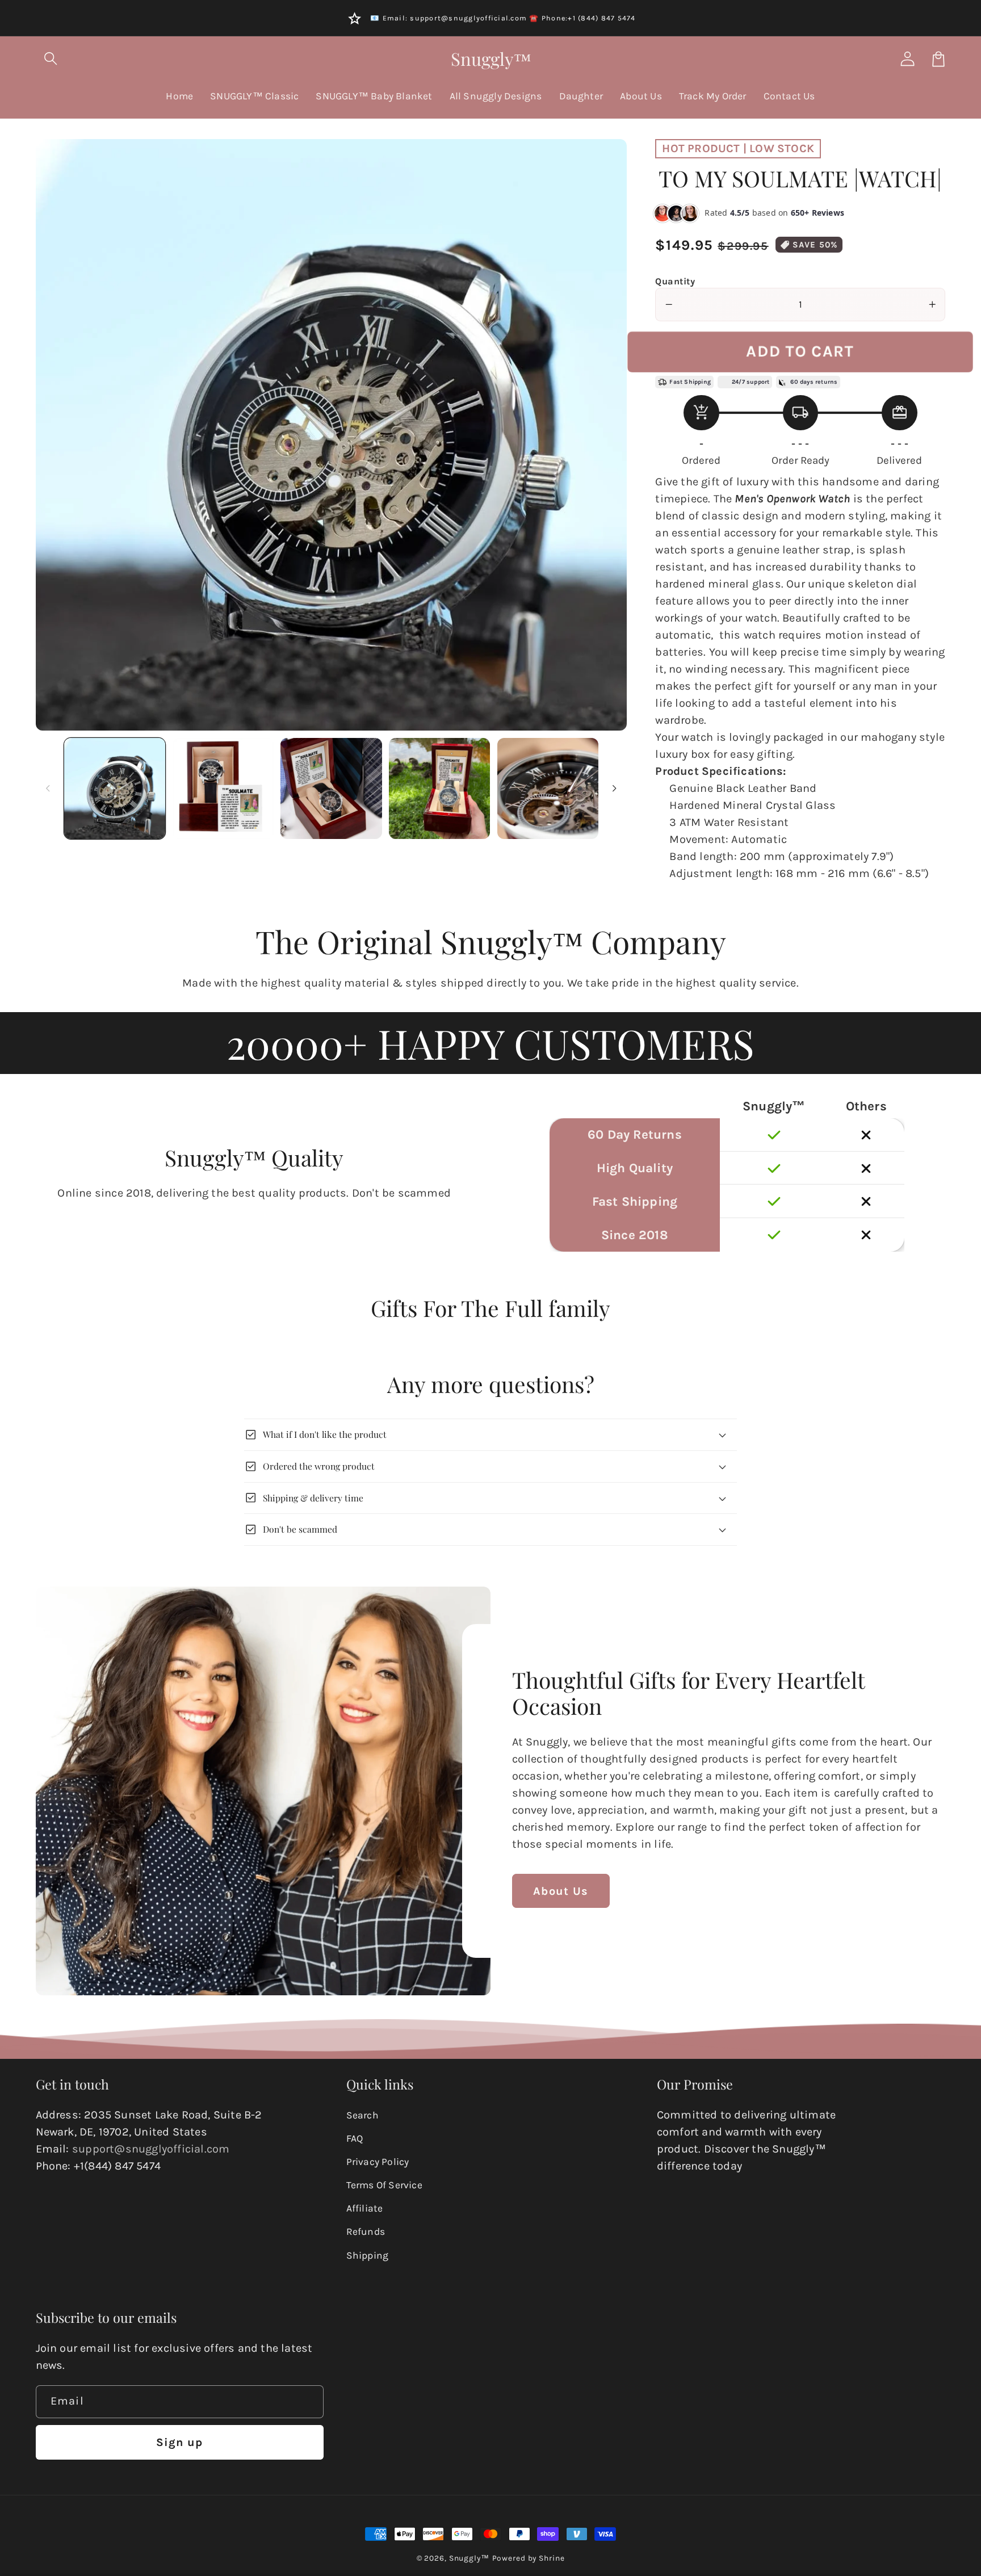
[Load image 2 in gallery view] (223, 788)
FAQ (355, 2138)
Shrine (552, 2558)
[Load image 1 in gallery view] (115, 788)
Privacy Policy (378, 2162)
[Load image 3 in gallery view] (331, 788)
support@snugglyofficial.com (151, 2149)
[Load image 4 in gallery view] (439, 788)
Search (362, 2115)
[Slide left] (48, 788)
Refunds (366, 2231)
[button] (51, 59)
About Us (561, 1891)
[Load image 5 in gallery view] (548, 788)
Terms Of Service (384, 2185)
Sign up (180, 2442)
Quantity (675, 281)
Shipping (368, 2255)
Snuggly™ (469, 2558)
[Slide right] (614, 788)
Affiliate (365, 2208)
